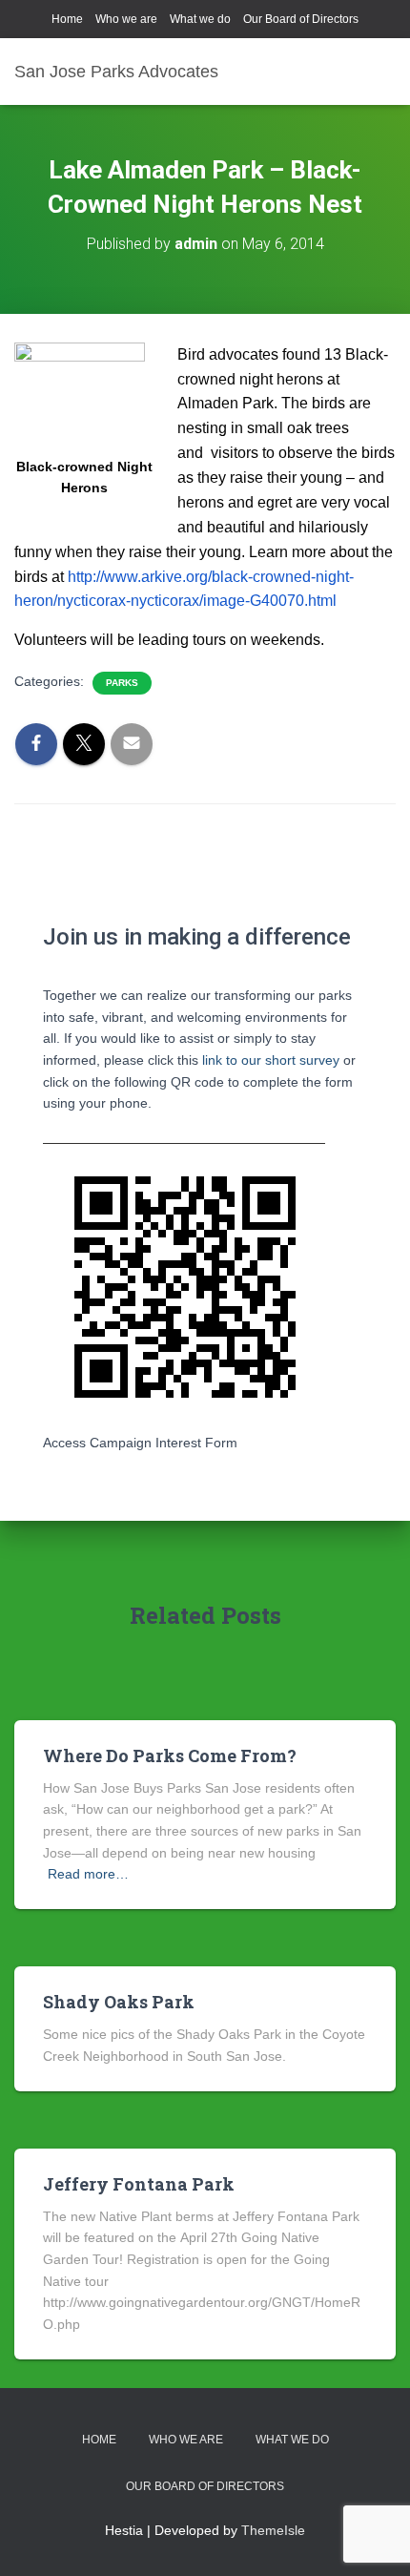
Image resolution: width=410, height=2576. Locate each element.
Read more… (88, 1874)
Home (67, 19)
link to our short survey (271, 1060)
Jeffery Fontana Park (139, 2184)
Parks (122, 683)
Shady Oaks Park (119, 2002)
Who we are (126, 19)
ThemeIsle (273, 2530)
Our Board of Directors (301, 19)
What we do (200, 19)
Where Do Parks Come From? (170, 1755)
